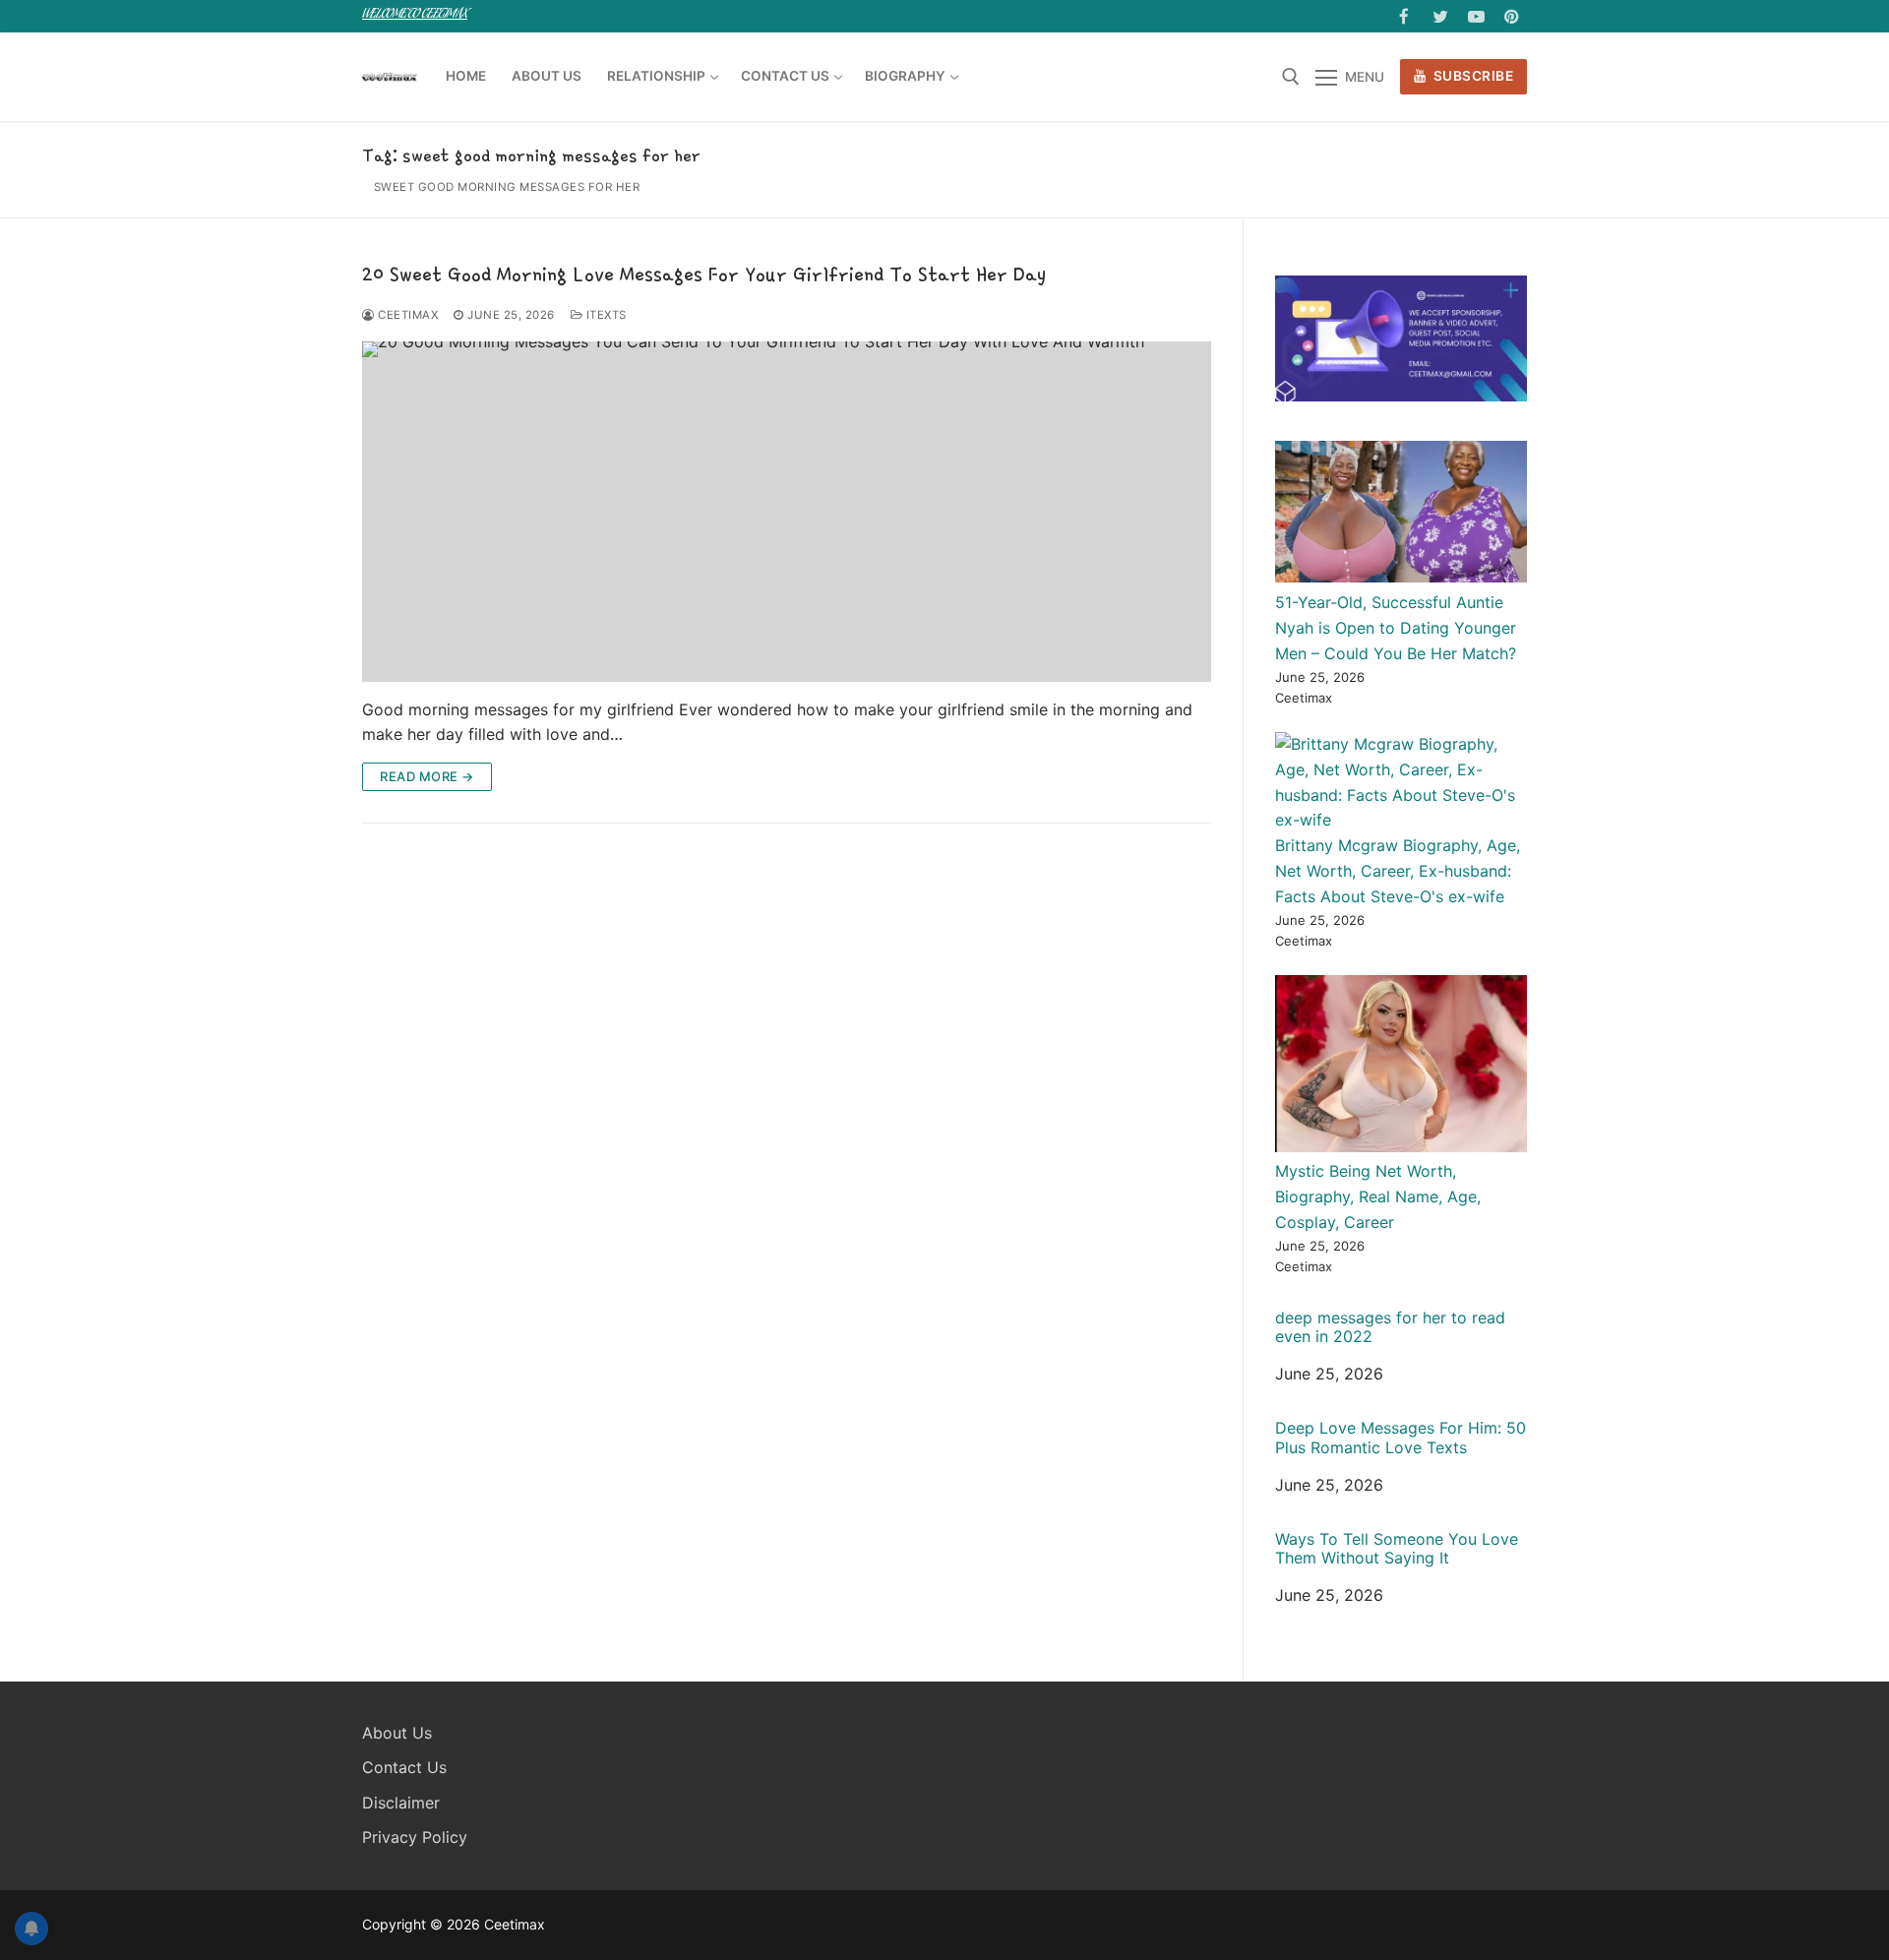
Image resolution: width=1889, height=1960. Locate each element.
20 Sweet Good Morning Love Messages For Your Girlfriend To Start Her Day (704, 274)
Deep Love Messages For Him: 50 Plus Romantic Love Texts (1401, 1438)
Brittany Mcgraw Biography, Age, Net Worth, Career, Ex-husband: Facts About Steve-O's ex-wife (1398, 871)
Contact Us (404, 1767)
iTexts (605, 315)
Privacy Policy (415, 1837)
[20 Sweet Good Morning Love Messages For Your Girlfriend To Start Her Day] (787, 511)
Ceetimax (406, 315)
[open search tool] (1291, 77)
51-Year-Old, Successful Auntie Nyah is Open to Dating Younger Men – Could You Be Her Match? (1396, 628)
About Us (397, 1733)
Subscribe (1471, 76)
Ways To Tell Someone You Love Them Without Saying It (1397, 1549)
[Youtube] (1476, 16)
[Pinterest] (1512, 16)
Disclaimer (401, 1803)
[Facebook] (1404, 16)
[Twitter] (1440, 16)
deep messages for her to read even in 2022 (1390, 1327)
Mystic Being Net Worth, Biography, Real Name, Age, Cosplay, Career (1378, 1196)
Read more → (427, 776)
